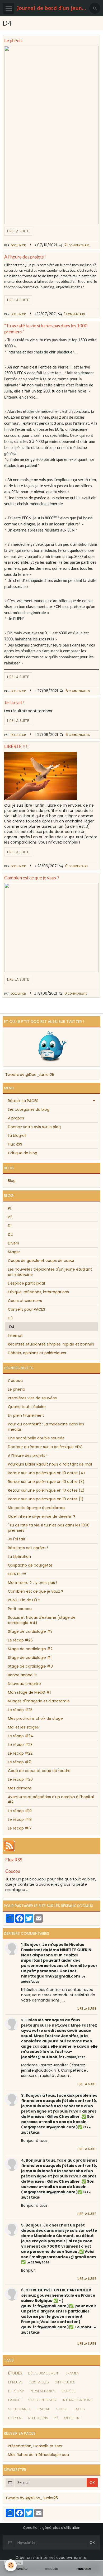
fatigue (15, 2400)
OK (92, 2483)
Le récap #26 (20, 1640)
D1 (10, 1226)
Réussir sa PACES (23, 1101)
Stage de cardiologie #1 (30, 1658)
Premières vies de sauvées (32, 1398)
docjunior (18, 245)
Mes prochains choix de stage (35, 1718)
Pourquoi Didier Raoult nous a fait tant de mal (50, 1464)
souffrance (20, 2409)
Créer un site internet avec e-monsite (51, 2558)
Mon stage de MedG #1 (29, 1692)
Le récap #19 (20, 1811)
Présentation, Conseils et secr (35, 2446)
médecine (73, 2418)
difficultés (65, 2382)
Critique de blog (23, 1153)
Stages (14, 1252)
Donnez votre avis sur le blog (34, 1127)
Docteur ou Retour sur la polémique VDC (45, 1447)
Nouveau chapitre (24, 1684)
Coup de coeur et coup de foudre (39, 1771)
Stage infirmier (42, 2400)
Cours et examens (25, 1301)
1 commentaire (75, 314)
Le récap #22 (20, 1753)
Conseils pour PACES (27, 1309)
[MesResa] (84, 2569)
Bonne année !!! (22, 1675)
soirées (69, 2391)
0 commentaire (76, 866)
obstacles (39, 2382)
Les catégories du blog (29, 1109)
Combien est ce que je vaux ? (32, 878)
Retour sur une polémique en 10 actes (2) (46, 1490)
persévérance (43, 2391)
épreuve (15, 2382)
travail (44, 2409)
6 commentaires (78, 691)
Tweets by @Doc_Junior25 (30, 1075)
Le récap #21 (20, 1762)
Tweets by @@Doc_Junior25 (32, 2498)
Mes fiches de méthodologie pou (38, 2455)
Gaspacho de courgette (30, 1565)
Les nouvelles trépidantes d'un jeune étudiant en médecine (50, 1272)
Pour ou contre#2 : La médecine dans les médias (46, 1427)
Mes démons (20, 1788)
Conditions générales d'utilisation (52, 2528)
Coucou (15, 1381)
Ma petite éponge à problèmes (37, 1508)
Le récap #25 (20, 1710)
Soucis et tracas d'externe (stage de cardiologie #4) (42, 1620)
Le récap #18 (20, 1820)
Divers (13, 1243)
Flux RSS (15, 1144)
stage (62, 2409)
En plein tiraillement (26, 1415)
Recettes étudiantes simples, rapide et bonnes (51, 1344)
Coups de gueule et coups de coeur (41, 1261)
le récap (16, 2391)
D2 (10, 1234)
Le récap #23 (20, 1745)
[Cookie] (11, 2565)
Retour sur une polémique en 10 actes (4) (46, 1473)
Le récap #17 (20, 1828)
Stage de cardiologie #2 (30, 1649)
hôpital (15, 2418)
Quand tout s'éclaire (27, 1407)
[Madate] (51, 2569)
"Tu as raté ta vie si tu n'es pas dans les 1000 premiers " (49, 1528)
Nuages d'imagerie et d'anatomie (39, 1701)
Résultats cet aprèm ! (28, 1548)
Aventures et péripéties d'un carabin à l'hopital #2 (51, 1799)
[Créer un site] (19, 2569)
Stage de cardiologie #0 (30, 1666)
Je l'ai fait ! (14, 703)
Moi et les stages (23, 1727)
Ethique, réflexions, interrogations (38, 1292)
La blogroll (17, 1136)
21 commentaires (77, 245)
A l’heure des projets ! (25, 257)
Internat (15, 1335)
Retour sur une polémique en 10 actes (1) (46, 1499)
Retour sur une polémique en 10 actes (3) (46, 1482)
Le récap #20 (20, 1779)
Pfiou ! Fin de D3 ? (24, 1600)
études (15, 2373)
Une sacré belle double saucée (36, 1438)
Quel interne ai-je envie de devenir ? (42, 1516)
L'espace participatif (27, 1283)
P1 (10, 1208)
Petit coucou (20, 1609)
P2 (10, 1217)
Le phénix (13, 40)
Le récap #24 (20, 1736)
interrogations (77, 2400)
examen (72, 2373)
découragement (44, 2373)
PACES (79, 2409)
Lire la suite (18, 231)
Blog (12, 1181)
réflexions (38, 2418)
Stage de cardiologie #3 (30, 1631)
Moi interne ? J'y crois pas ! (32, 1583)
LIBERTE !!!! (17, 746)
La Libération (19, 1557)
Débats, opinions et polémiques (37, 1353)
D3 (10, 1318)
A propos (16, 1118)
